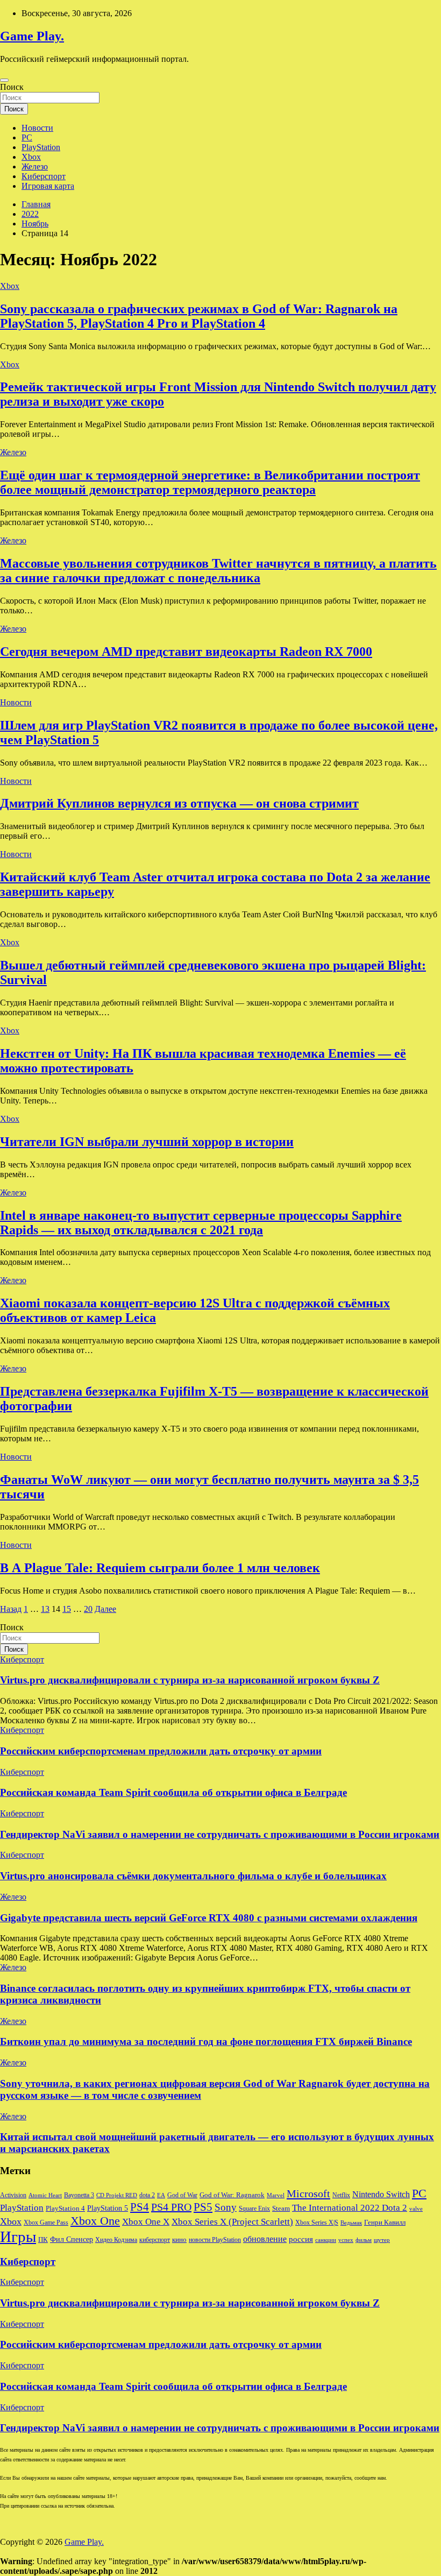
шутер (382, 2240)
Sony (226, 2207)
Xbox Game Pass (46, 2223)
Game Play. (32, 36)
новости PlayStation (215, 2240)
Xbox (31, 157)
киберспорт (155, 2240)
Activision (13, 2195)
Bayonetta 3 (79, 2195)
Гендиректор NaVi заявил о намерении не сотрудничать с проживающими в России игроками (220, 1834)
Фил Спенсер (72, 2239)
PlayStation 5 (108, 2208)
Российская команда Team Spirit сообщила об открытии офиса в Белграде (173, 1792)
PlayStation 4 (65, 2209)
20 (88, 1609)
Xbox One (95, 2221)
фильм (364, 2240)
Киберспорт (44, 176)
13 (45, 1609)
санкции (326, 2240)
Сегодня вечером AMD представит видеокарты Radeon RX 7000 (186, 652)
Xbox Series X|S (317, 2223)
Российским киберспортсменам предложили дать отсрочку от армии (161, 1751)
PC (27, 137)
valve (416, 2209)
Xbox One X (146, 2222)
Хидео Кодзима (116, 2240)
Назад (11, 1609)
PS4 (140, 2207)
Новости (37, 128)
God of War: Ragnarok (232, 2195)
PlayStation (41, 147)
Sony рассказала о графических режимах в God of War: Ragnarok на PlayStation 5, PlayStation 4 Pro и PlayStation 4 (199, 316)
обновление (265, 2239)
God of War (182, 2195)
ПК (43, 2239)
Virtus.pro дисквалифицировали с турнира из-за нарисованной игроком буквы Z (190, 1680)
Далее (105, 1609)
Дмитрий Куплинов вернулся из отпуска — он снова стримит (179, 803)
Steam (281, 2209)
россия (301, 2239)
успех (346, 2240)
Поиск (12, 87)
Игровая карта (48, 186)
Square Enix (254, 2209)
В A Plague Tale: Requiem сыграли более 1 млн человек (160, 1568)
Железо (35, 167)
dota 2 (147, 2195)
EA (161, 2195)
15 (67, 1609)
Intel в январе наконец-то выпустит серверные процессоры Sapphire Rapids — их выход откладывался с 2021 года (201, 1223)
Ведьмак (351, 2223)
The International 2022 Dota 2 (350, 2208)
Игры (18, 2237)
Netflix (341, 2195)
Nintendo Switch (381, 2195)
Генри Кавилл (385, 2223)
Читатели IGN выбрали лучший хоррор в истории (147, 1142)
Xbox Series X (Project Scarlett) (232, 2222)
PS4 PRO (171, 2207)
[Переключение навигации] (4, 80)
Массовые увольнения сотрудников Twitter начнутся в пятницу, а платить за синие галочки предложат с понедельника (218, 571)
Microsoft (308, 2193)
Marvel (276, 2195)
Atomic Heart (45, 2195)
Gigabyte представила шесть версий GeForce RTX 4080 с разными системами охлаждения (209, 1918)
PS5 (203, 2207)
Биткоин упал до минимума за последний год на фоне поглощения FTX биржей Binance (206, 2041)
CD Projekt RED (117, 2195)
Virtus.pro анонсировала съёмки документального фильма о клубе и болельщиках (193, 1876)
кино (179, 2240)
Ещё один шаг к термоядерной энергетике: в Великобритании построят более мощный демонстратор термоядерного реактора (210, 482)
